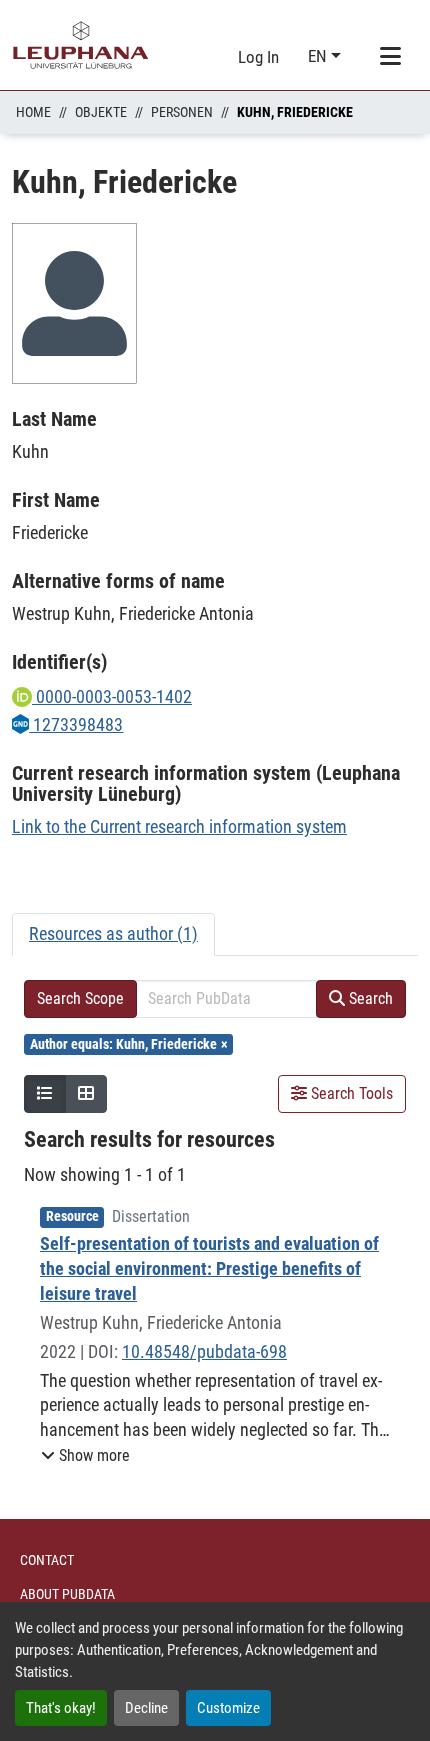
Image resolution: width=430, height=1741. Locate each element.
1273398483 (76, 724)
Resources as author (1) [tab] (113, 933)
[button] (85, 1456)
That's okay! (61, 1708)
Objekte (101, 112)
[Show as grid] (86, 1094)
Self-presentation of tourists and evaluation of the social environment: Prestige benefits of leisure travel (209, 1268)
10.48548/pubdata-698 (204, 1351)
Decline (146, 1708)
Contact (47, 1560)
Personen (182, 112)
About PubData (67, 1594)
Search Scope (80, 998)
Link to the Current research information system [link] (179, 826)
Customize (228, 1708)
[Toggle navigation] (390, 57)
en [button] (319, 56)
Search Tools (350, 1093)
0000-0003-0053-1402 (112, 696)
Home (33, 112)
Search (369, 998)
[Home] (81, 45)
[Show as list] (45, 1094)
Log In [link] (258, 57)
